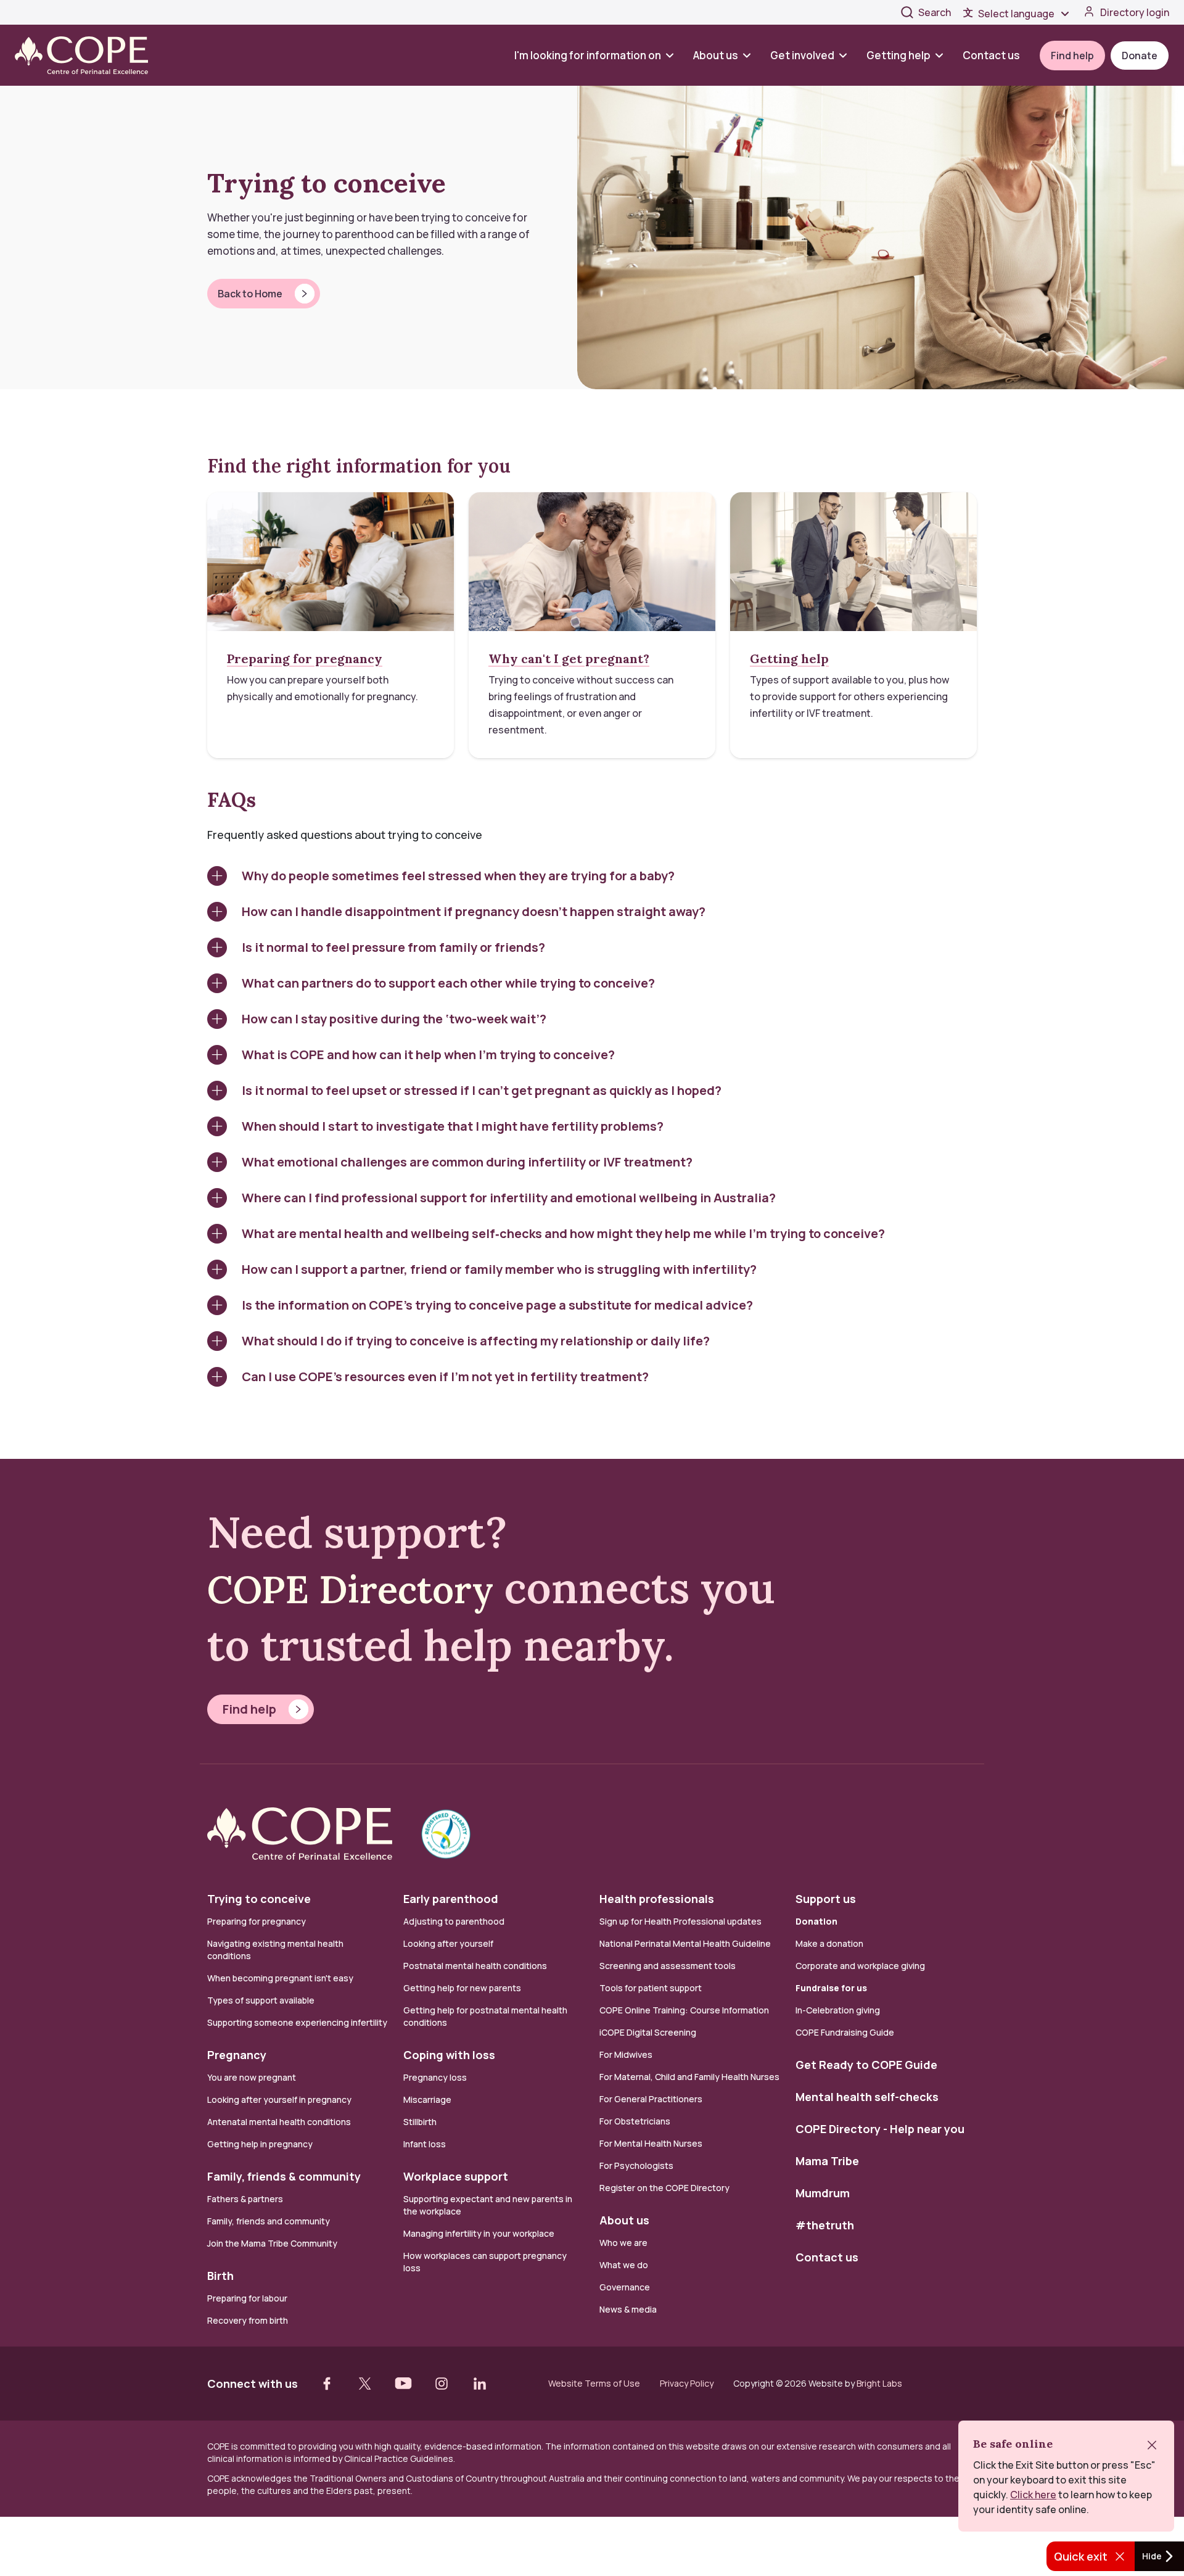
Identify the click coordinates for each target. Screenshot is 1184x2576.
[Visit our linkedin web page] (480, 2384)
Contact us (991, 55)
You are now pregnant (252, 2077)
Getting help (898, 55)
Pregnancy (237, 2055)
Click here (1033, 2495)
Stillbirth (420, 2122)
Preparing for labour (247, 2298)
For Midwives (626, 2054)
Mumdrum (823, 2193)
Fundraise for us (831, 1988)
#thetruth (825, 2225)
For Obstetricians (635, 2121)
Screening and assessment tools (668, 1966)
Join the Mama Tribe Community (272, 2243)
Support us (826, 1899)
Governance (625, 2287)
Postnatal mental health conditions (475, 1966)
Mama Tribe (827, 2161)
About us (716, 55)
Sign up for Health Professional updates (680, 1921)
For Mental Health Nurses (651, 2143)
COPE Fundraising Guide (845, 2032)
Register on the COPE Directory (664, 2188)
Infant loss (425, 2144)
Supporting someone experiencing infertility (297, 2022)
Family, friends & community (284, 2176)
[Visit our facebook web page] (327, 2384)
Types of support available (261, 2000)
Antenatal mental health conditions (279, 2122)
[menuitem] (599, 55)
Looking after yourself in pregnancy (279, 2099)
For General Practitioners (651, 2099)
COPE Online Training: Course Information (684, 2010)
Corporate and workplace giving (860, 1966)
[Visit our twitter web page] (365, 2384)
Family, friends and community (269, 2221)
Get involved (802, 55)
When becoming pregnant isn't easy (280, 1978)
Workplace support (456, 2176)
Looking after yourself (448, 1943)
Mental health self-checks (867, 2097)
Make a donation (829, 1943)
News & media (628, 2309)
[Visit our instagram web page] (442, 2384)
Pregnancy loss (435, 2077)
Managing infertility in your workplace (479, 2233)
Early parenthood (451, 1899)
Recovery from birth (248, 2320)
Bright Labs (879, 2383)
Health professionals (657, 1899)
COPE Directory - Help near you (880, 2129)
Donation (816, 1921)
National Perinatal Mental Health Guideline (685, 1943)
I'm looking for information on (588, 55)
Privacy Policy (687, 2384)
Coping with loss (449, 2055)
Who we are (623, 2243)
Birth (220, 2276)
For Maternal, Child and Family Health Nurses (689, 2077)
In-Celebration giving (839, 2010)
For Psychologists (636, 2165)
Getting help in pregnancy (260, 2144)
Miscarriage (427, 2099)
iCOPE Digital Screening (648, 2032)
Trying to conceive (259, 1899)
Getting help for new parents (462, 1988)
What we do (624, 2265)
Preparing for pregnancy (257, 1921)
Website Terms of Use (594, 2384)
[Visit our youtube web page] (403, 2384)
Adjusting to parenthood (454, 1921)
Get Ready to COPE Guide (866, 2065)
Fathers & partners (245, 2199)
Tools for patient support (651, 1988)
